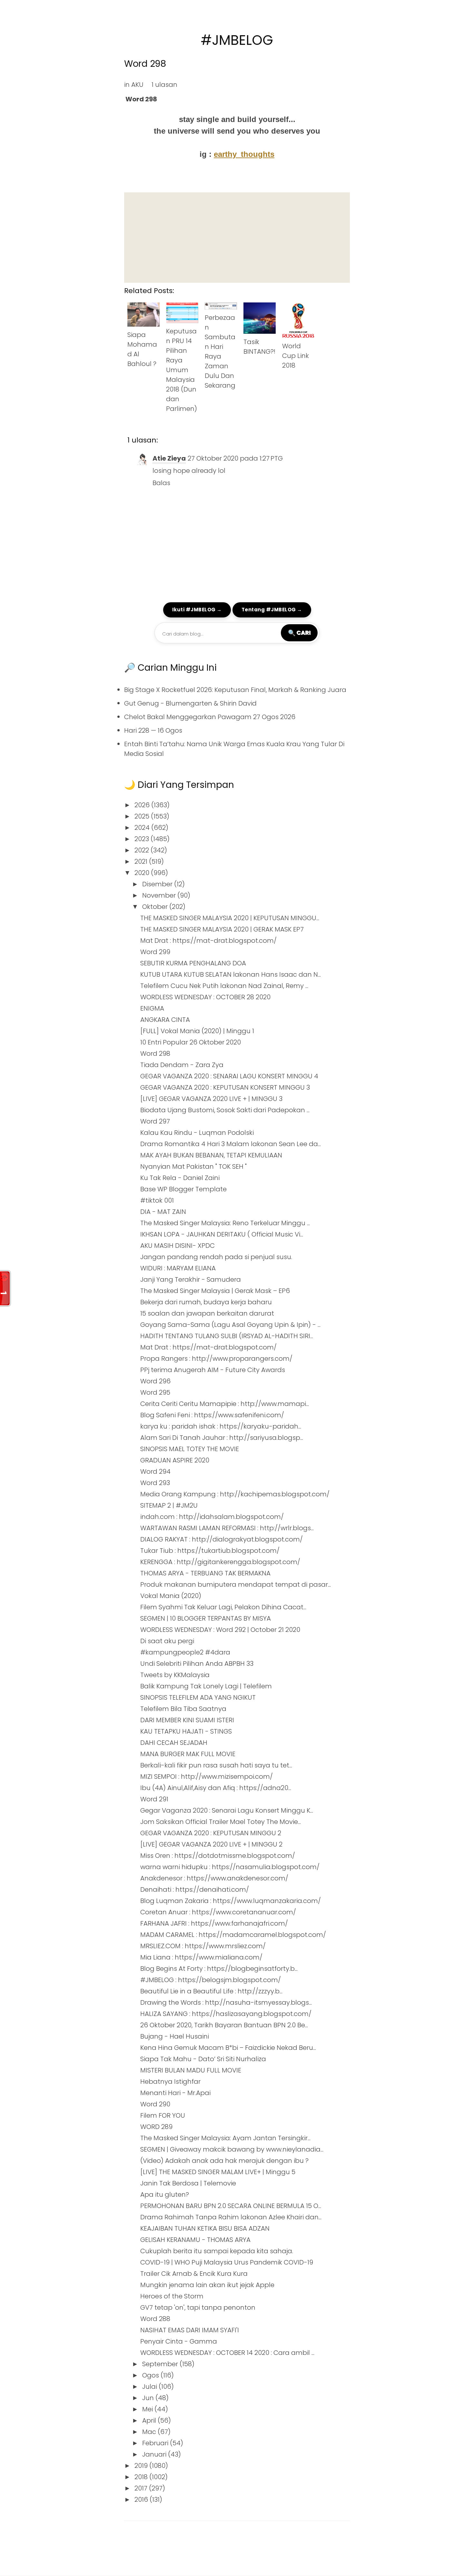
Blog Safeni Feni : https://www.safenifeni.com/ (212, 1415)
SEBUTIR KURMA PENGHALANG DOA (193, 963)
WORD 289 (156, 2127)
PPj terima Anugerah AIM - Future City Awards (213, 1370)
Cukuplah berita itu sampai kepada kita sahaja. (217, 2251)
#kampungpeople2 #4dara (185, 1652)
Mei (148, 2409)
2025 (143, 816)
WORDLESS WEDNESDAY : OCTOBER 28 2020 (205, 997)
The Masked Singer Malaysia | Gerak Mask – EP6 (215, 1291)
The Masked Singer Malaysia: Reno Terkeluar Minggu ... (225, 1223)
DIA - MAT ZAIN (163, 1212)
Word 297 (155, 1121)
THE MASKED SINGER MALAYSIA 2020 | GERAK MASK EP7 (222, 929)
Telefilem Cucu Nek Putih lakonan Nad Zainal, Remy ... (224, 986)
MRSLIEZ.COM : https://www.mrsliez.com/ (203, 1946)
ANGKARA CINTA (165, 1020)
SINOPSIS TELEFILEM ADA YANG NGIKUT (198, 1697)
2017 (142, 2488)
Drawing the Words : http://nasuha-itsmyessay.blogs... (226, 2002)
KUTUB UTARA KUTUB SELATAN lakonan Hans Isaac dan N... (231, 974)
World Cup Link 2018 (296, 356)
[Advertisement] (237, 238)
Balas (161, 483)
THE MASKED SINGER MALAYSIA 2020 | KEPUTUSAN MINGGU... (230, 918)
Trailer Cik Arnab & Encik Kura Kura (194, 2274)
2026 (143, 805)
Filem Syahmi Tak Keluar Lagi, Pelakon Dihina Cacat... (223, 1607)
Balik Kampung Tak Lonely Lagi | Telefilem (206, 1686)
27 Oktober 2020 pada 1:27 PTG (235, 458)
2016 (142, 2500)
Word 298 (145, 64)
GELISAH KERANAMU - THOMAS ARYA (195, 2240)
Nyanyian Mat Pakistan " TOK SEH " (193, 1166)
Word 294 (155, 1471)
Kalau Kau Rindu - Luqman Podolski (197, 1133)
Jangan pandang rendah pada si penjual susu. (216, 1257)
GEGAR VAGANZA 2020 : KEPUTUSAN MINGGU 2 (211, 1833)
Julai (150, 2387)
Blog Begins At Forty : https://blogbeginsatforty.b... (219, 1969)
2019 (142, 2466)
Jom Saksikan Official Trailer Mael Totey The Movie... (221, 1822)
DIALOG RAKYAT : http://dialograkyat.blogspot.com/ (222, 1539)
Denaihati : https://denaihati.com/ (195, 1889)
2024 (143, 828)
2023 (143, 839)
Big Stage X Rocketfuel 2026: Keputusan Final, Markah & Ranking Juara (235, 690)
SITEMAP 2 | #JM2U (169, 1505)
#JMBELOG (237, 40)
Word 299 (155, 952)
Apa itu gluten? (165, 2194)
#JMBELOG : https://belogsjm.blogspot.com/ (211, 1980)
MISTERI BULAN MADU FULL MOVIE (191, 2070)
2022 (143, 850)
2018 (142, 2477)
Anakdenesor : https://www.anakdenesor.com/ (214, 1878)
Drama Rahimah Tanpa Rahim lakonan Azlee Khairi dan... (231, 2217)
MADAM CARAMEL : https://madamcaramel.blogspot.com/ (233, 1935)
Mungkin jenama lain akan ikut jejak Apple (207, 2285)
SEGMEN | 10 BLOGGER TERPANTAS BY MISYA (206, 1618)
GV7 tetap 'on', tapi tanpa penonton (198, 2307)
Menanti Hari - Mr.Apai (175, 2093)
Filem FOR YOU (163, 2115)
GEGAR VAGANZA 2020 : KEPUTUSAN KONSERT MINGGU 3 (225, 1087)
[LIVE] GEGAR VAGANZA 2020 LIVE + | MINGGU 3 (211, 1099)
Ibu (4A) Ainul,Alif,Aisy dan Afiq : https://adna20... (216, 1788)
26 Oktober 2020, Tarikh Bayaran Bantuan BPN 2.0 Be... (224, 2025)
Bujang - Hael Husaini (175, 2036)
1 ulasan (164, 85)
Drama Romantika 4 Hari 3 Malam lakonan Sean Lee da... (231, 1144)
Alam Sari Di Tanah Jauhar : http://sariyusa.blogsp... (222, 1438)
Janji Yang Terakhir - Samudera (191, 1279)
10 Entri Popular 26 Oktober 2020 (191, 1042)
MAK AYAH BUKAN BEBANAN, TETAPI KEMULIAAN (211, 1155)
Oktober (156, 907)
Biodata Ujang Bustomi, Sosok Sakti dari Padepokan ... (225, 1110)
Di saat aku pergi (167, 1641)
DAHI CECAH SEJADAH (174, 1743)
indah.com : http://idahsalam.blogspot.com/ (212, 1517)
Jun (149, 2398)
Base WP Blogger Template (183, 1189)
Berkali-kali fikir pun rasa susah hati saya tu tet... (216, 1765)
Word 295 (155, 1392)
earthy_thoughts (244, 154)
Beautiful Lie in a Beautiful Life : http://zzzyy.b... (211, 1991)
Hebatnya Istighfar (170, 2082)
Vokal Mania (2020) (171, 1596)
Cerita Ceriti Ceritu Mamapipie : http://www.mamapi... (225, 1404)
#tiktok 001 (157, 1200)
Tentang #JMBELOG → (272, 610)
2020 (143, 873)
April (150, 2420)
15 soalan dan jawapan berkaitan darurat (207, 1313)
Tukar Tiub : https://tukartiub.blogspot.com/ (210, 1551)
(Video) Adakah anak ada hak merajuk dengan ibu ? (224, 2161)
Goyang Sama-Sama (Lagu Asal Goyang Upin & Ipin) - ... (230, 1325)
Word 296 (155, 1381)
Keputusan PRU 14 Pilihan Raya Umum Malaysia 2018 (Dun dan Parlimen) (182, 370)
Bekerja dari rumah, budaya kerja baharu (206, 1302)
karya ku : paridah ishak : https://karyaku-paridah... (221, 1426)
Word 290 (155, 2104)
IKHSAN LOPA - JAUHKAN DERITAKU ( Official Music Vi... (222, 1234)
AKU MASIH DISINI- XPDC (178, 1246)
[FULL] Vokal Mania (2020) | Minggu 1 (197, 1031)
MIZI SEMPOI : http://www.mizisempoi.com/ (207, 1777)
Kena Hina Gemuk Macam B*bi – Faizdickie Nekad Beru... (228, 2048)
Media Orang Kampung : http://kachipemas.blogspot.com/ (235, 1494)
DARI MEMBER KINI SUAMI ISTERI (187, 1720)
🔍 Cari (299, 633)
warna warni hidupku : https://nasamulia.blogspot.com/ (230, 1867)
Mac (150, 2432)
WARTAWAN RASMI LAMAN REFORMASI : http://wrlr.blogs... (227, 1528)
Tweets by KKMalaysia (175, 1675)
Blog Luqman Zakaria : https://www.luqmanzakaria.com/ (231, 1901)
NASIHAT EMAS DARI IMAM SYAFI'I (190, 2330)
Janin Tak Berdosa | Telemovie (188, 2183)
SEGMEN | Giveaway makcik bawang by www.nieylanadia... (232, 2149)
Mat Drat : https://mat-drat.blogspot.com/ (208, 941)
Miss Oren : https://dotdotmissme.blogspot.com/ (218, 1856)
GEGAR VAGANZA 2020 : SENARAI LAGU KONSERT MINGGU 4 (229, 1076)
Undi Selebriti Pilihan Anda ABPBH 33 (197, 1664)
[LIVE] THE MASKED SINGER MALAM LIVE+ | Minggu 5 (218, 2172)
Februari (156, 2443)
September (161, 2364)
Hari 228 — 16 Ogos (153, 730)
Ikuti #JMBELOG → (197, 610)
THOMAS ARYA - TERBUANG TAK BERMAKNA (205, 1573)
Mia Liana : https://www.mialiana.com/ (201, 1957)
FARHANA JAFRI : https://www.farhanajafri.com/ (214, 1923)
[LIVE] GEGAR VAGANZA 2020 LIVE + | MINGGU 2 (211, 1844)
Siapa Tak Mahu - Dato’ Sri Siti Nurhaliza (203, 2059)
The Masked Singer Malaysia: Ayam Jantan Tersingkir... (225, 2138)
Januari (155, 2454)
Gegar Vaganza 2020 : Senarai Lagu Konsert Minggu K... (227, 1810)
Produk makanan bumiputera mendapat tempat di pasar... (236, 1584)
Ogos (151, 2375)
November (160, 895)
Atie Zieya (169, 458)
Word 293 (155, 1483)
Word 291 (154, 1799)
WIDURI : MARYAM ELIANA (178, 1268)
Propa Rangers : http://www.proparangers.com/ (216, 1359)
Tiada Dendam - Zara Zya (182, 1065)
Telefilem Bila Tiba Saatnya (183, 1709)
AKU (137, 85)
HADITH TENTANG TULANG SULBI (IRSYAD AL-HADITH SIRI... (227, 1336)
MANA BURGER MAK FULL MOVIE (188, 1754)
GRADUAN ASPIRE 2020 (175, 1460)
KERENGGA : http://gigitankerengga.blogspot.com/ (220, 1562)
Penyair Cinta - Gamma (179, 2341)
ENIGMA (152, 1008)
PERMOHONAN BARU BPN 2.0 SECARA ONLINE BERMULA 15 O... (231, 2206)
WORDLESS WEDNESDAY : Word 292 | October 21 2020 (220, 1630)
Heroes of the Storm (172, 2296)
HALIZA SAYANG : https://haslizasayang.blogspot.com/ (226, 2014)
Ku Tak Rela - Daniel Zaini (180, 1178)
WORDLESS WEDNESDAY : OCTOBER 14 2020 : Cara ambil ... (227, 2353)
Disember (158, 884)
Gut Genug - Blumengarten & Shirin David (190, 703)
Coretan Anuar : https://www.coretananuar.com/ (218, 1912)
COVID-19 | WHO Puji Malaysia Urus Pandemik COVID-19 (227, 2262)
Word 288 (155, 2319)
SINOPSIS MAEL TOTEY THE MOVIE (190, 1449)
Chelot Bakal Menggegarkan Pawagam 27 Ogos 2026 (210, 717)
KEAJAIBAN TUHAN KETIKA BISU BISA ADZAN (205, 2228)
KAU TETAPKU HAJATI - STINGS (186, 1731)
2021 (142, 861)
